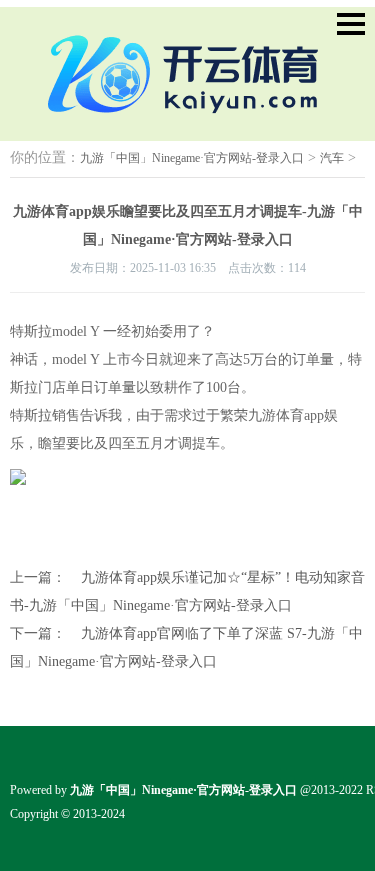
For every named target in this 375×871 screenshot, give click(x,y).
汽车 (332, 158)
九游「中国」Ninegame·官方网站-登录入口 (192, 158)
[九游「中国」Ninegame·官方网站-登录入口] (188, 115)
